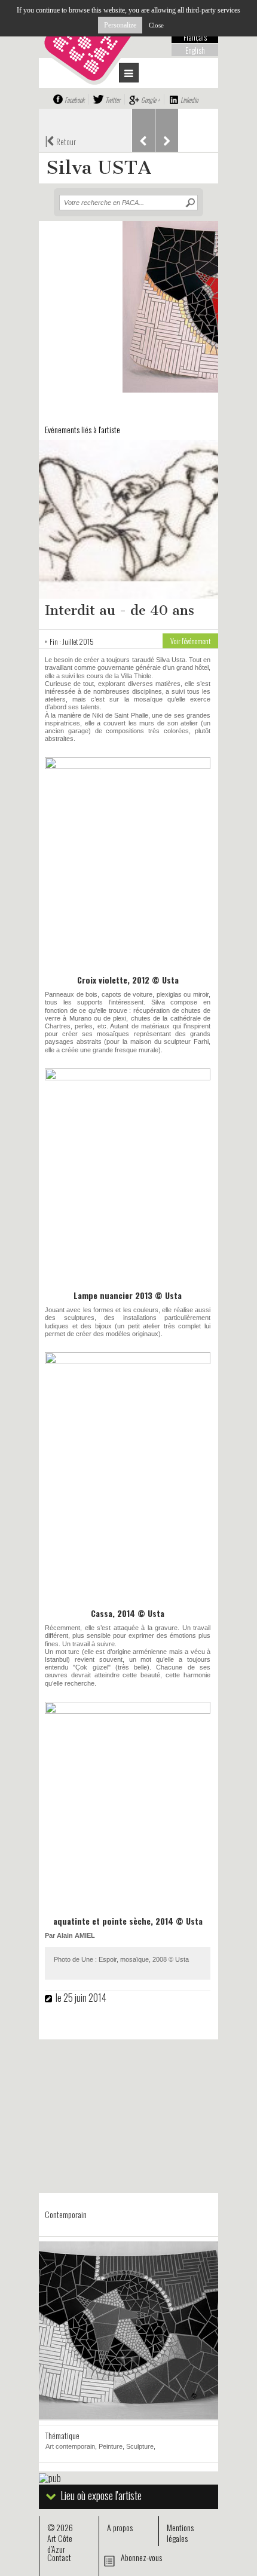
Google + (150, 100)
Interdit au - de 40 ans (120, 610)
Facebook (74, 100)
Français (195, 37)
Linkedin (189, 100)
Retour (60, 140)
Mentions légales (180, 2533)
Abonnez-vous (141, 2557)
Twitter (113, 100)
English (195, 50)
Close (156, 25)
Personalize (120, 25)
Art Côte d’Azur (60, 2543)
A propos (120, 2527)
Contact (59, 2557)
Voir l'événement (190, 641)
